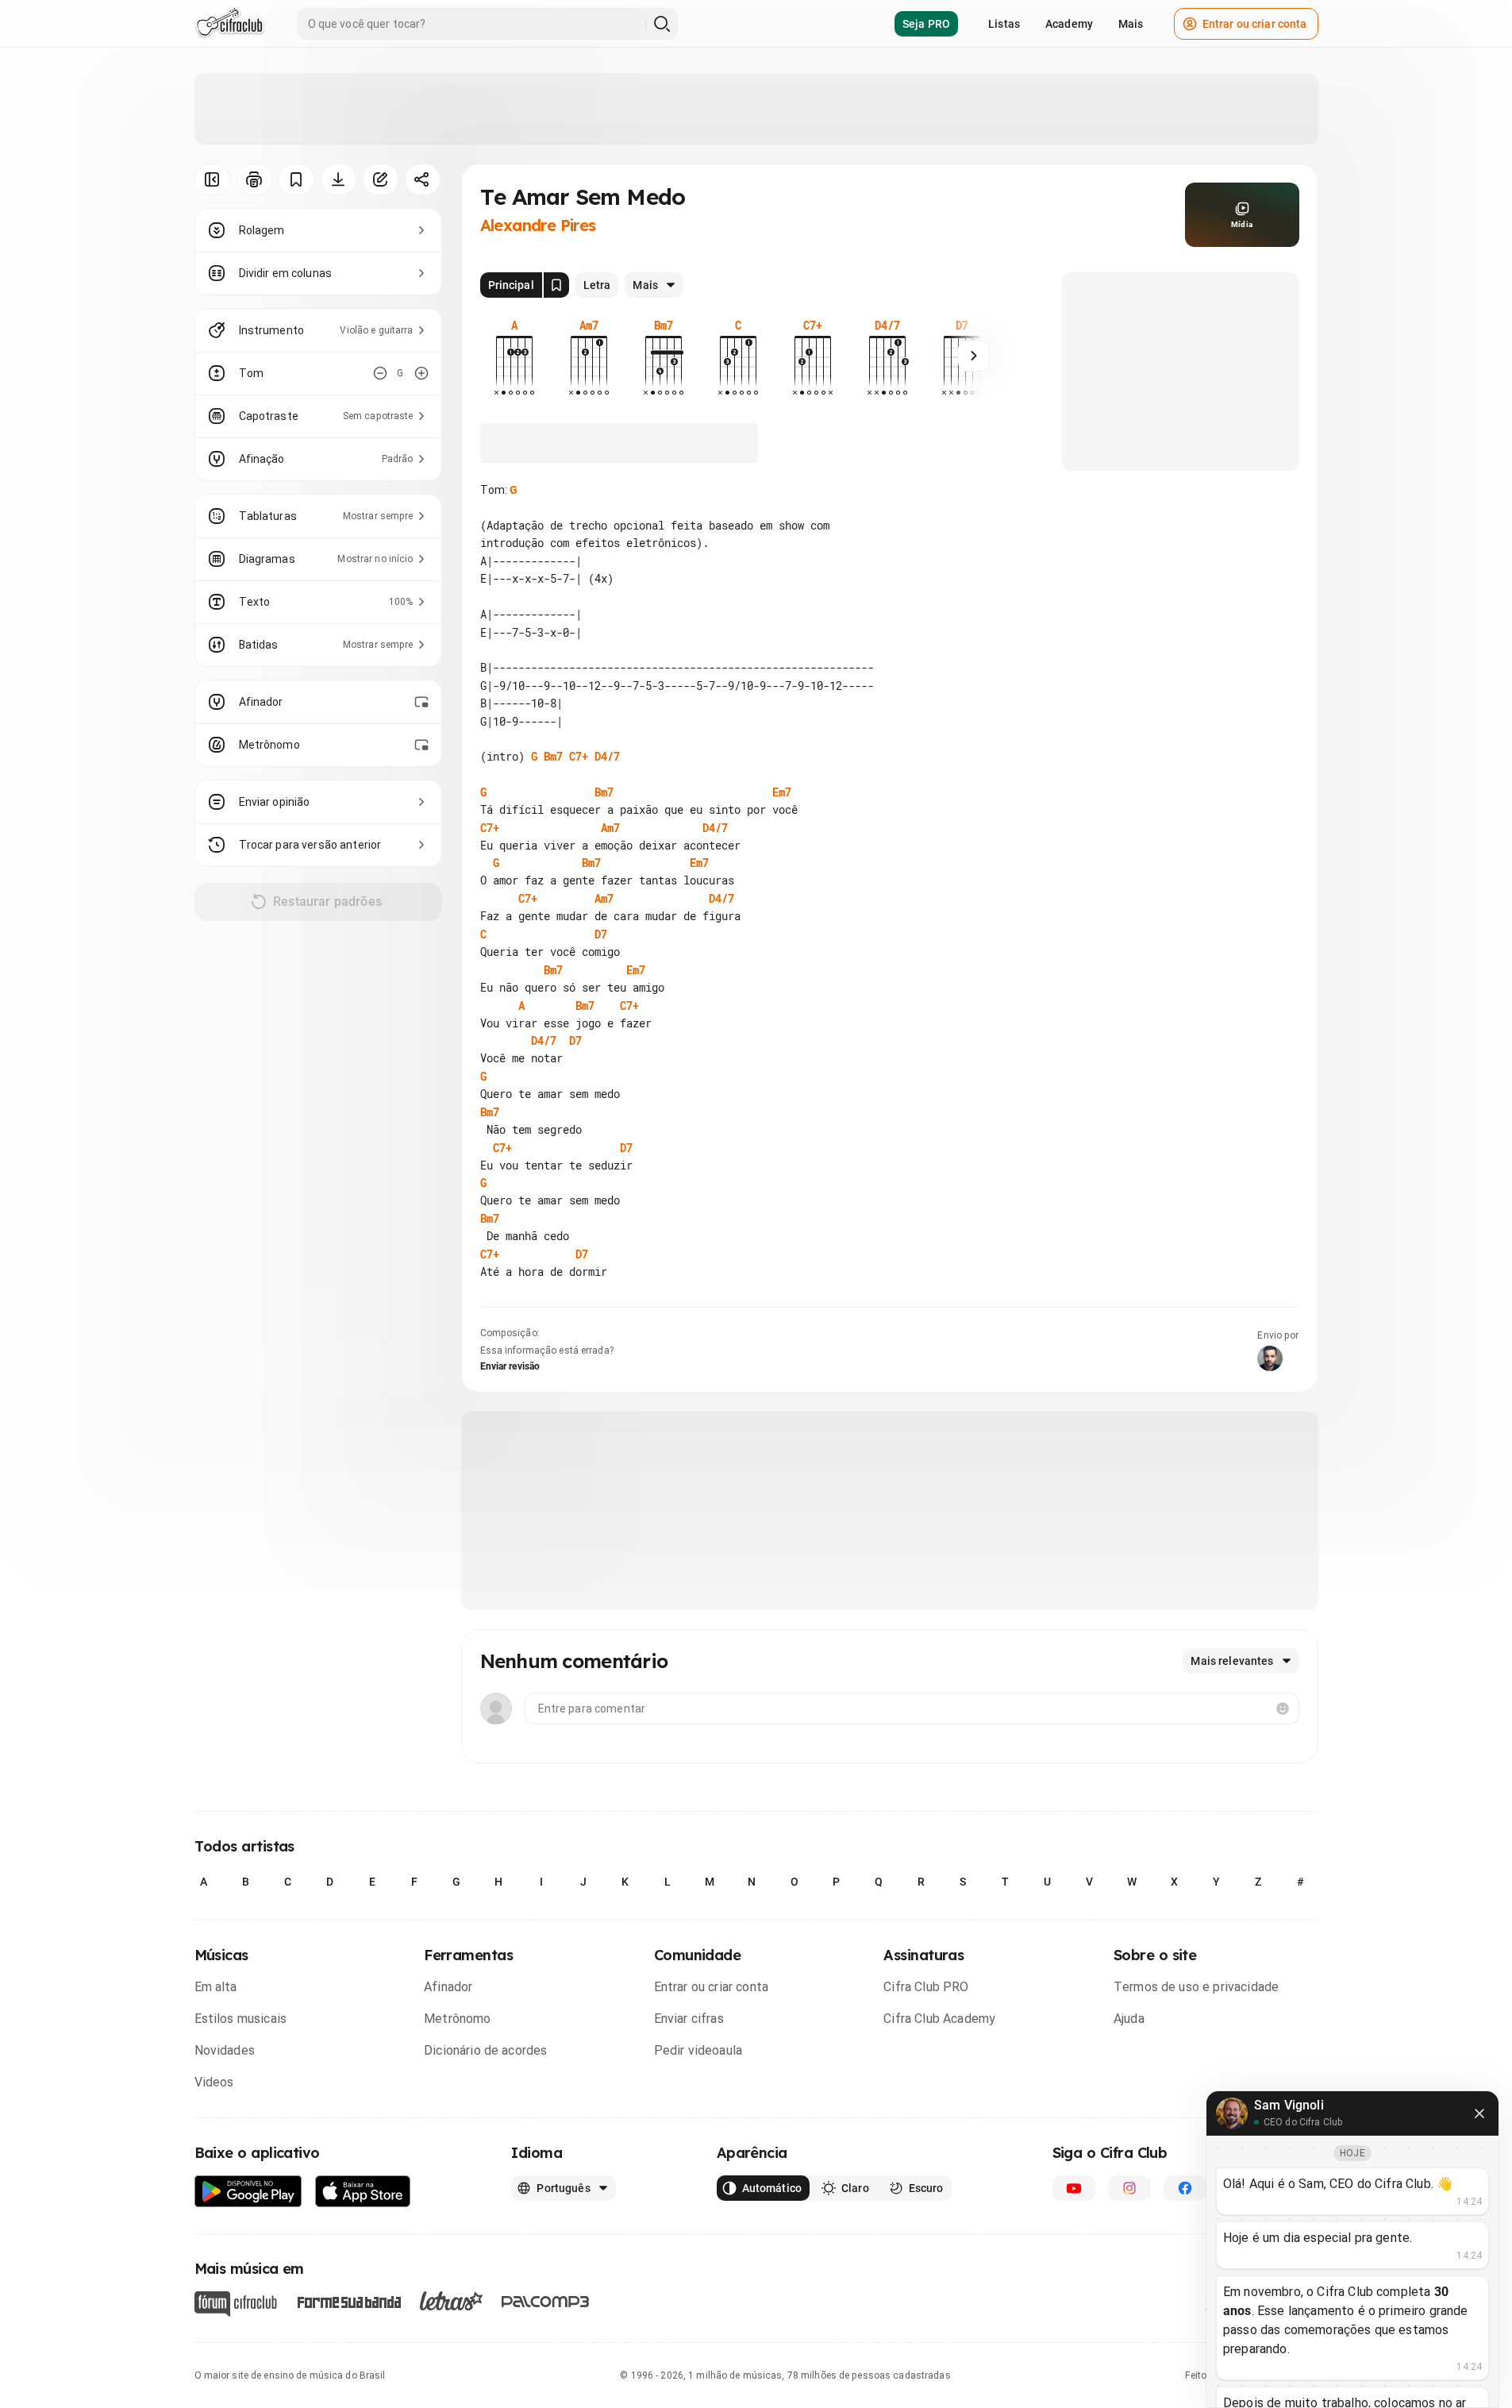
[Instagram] (1129, 2188)
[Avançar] (974, 356)
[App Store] (363, 2192)
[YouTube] (1074, 2188)
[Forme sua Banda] (348, 2300)
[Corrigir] (381, 179)
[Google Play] (248, 2192)
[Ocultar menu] (212, 179)
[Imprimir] (254, 179)
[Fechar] (1479, 2113)
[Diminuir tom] (380, 373)
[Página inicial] (230, 24)
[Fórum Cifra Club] (236, 2304)
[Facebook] (1185, 2188)
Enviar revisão (510, 1366)
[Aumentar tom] (421, 373)
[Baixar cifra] (339, 179)
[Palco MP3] (546, 2302)
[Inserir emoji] (1283, 1709)
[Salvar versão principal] (556, 285)
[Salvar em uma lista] (296, 179)
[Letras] (451, 2301)
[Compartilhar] (423, 179)
